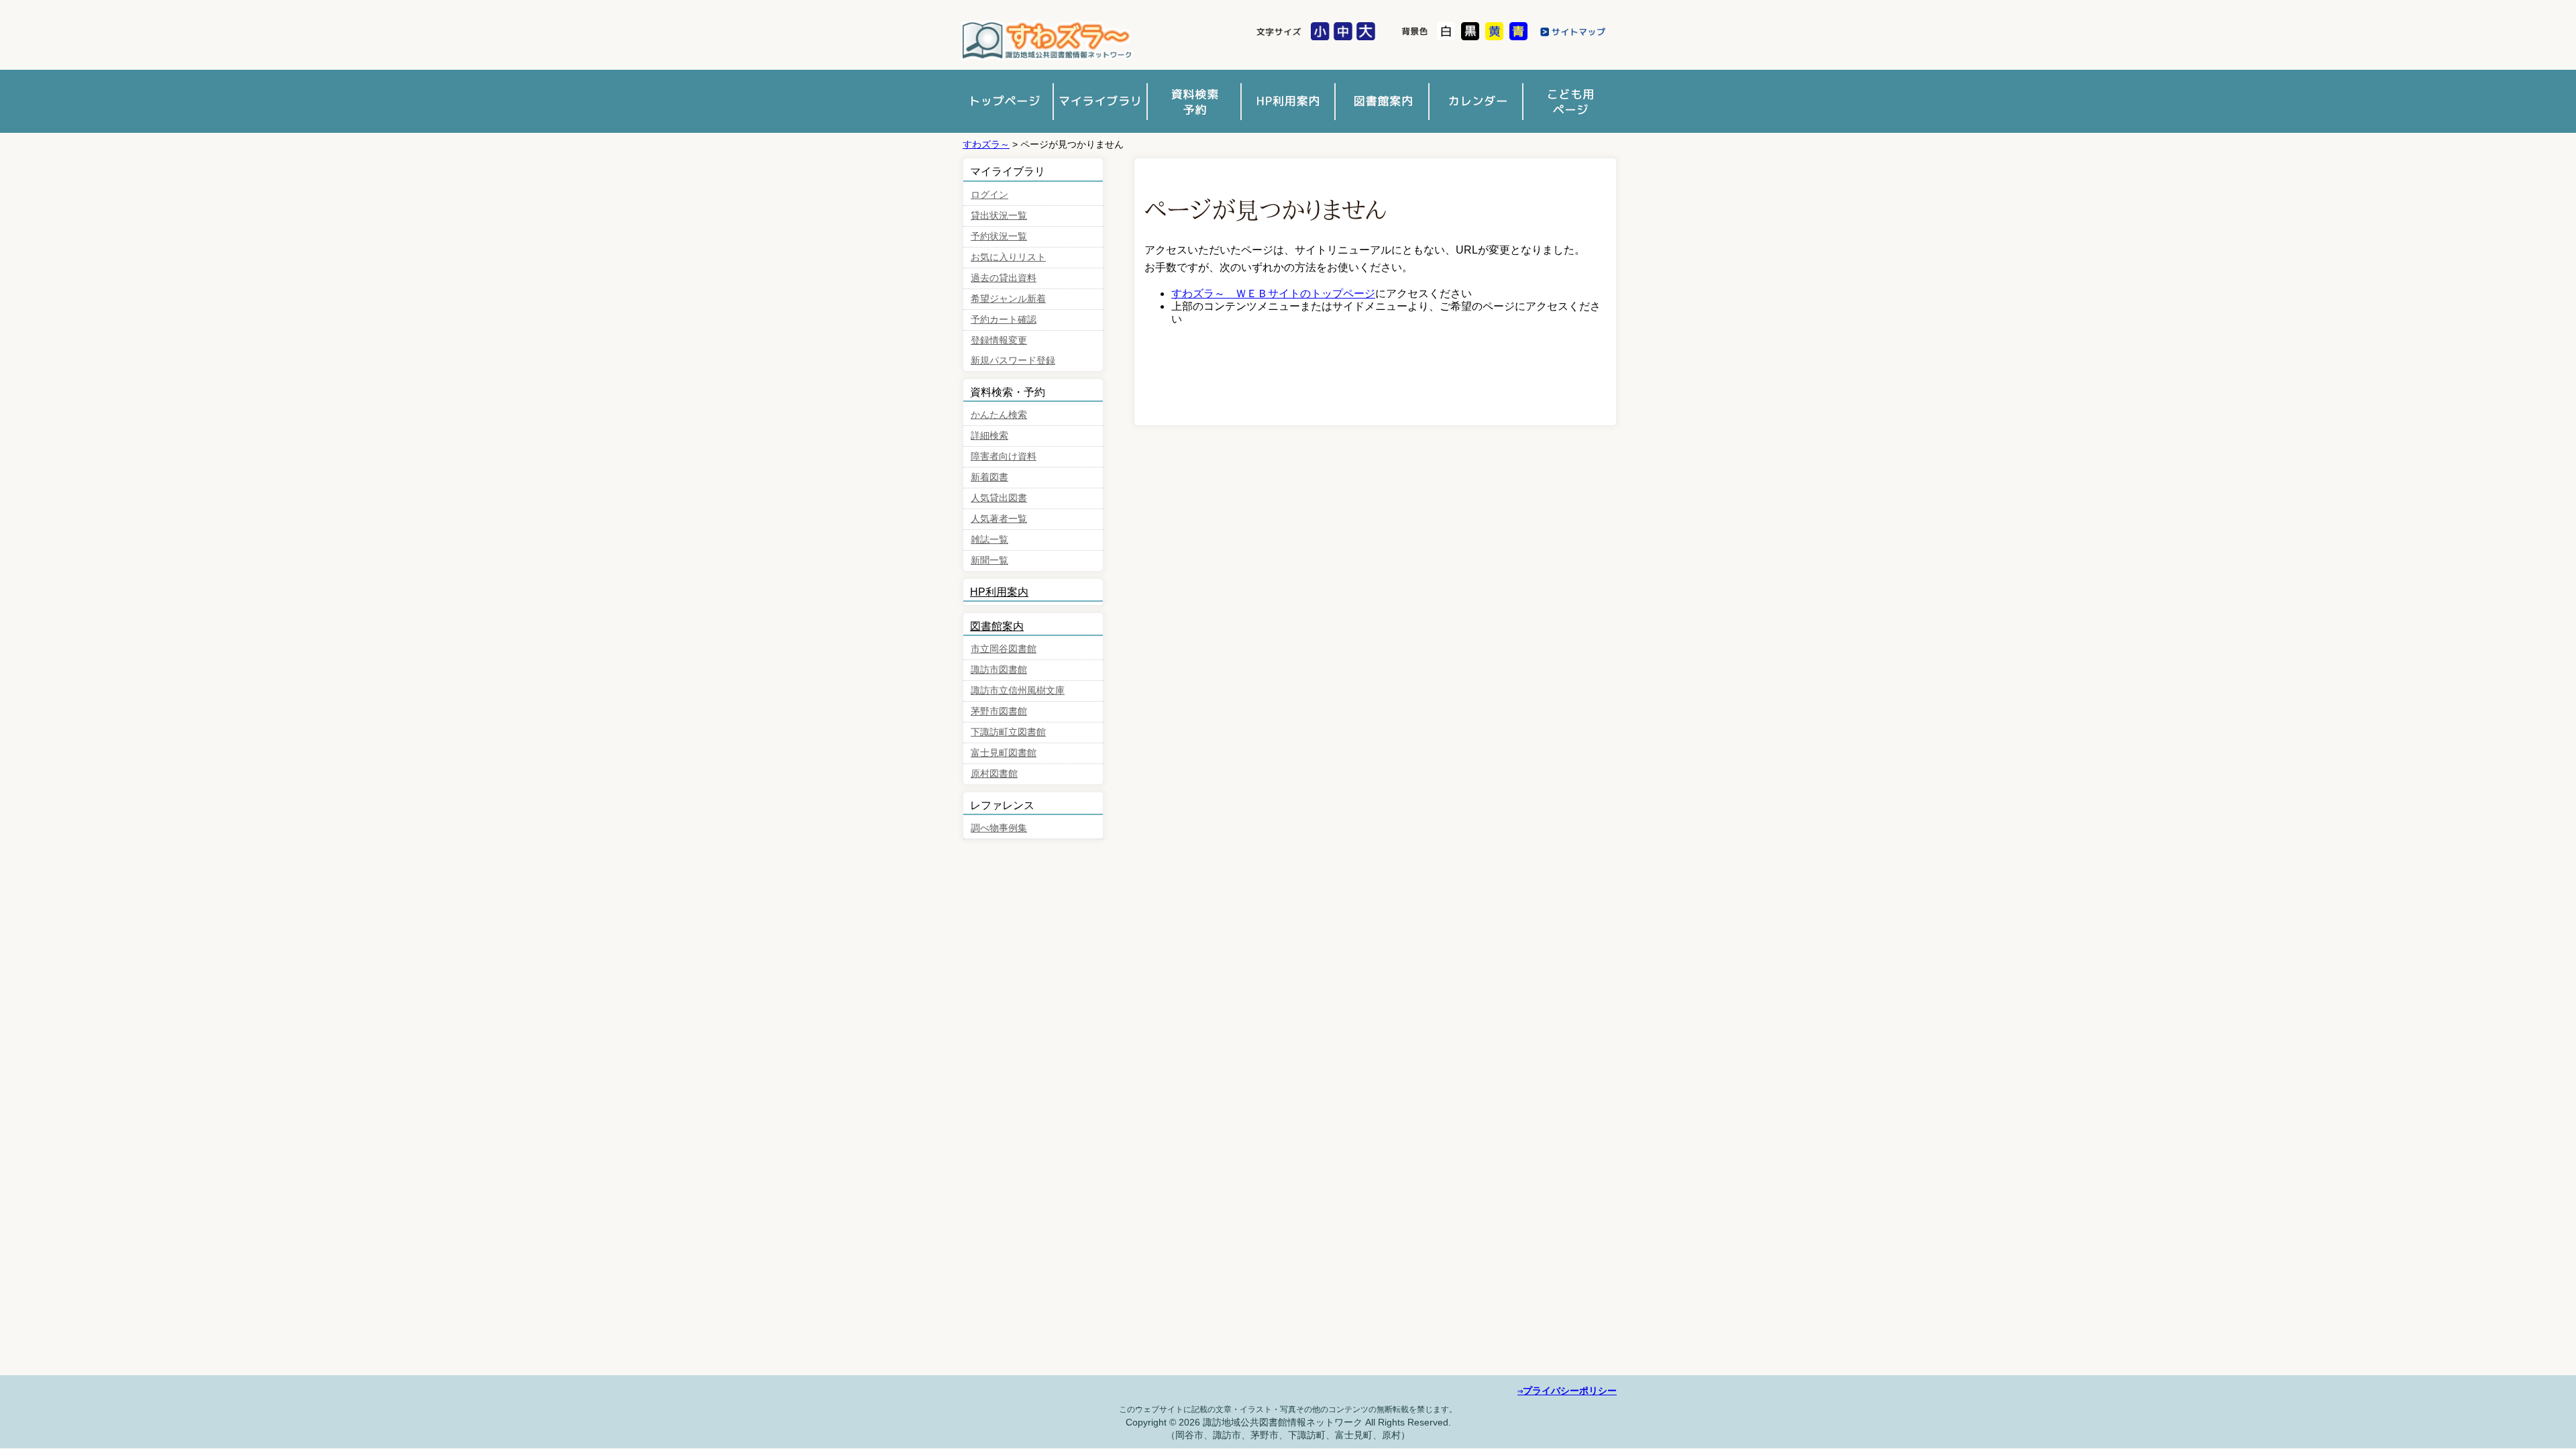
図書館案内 (997, 626)
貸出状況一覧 (999, 216)
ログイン (989, 195)
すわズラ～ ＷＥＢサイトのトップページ (1273, 293)
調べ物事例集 (999, 828)
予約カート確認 (1004, 320)
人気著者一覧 (999, 519)
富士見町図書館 (1004, 753)
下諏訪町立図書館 (1008, 732)
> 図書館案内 (1382, 101)
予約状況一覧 (999, 236)
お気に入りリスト (1008, 257)
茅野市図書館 (999, 711)
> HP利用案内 (1288, 101)
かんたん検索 (999, 415)
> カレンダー (1476, 101)
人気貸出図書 (999, 498)
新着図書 (989, 477)
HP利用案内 (999, 592)
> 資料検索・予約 (1194, 101)
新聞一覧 (989, 560)
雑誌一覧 (989, 540)
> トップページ (1006, 101)
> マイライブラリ (1100, 101)
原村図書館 (994, 774)
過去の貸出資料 (1004, 278)
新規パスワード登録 (1013, 361)
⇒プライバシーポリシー (1567, 1391)
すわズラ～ (986, 144)
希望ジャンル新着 (1008, 299)
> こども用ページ (1570, 101)
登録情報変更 (999, 340)
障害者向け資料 (1004, 457)
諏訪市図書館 (1046, 41)
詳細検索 (989, 436)
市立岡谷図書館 (1004, 649)
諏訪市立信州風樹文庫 (1018, 691)
